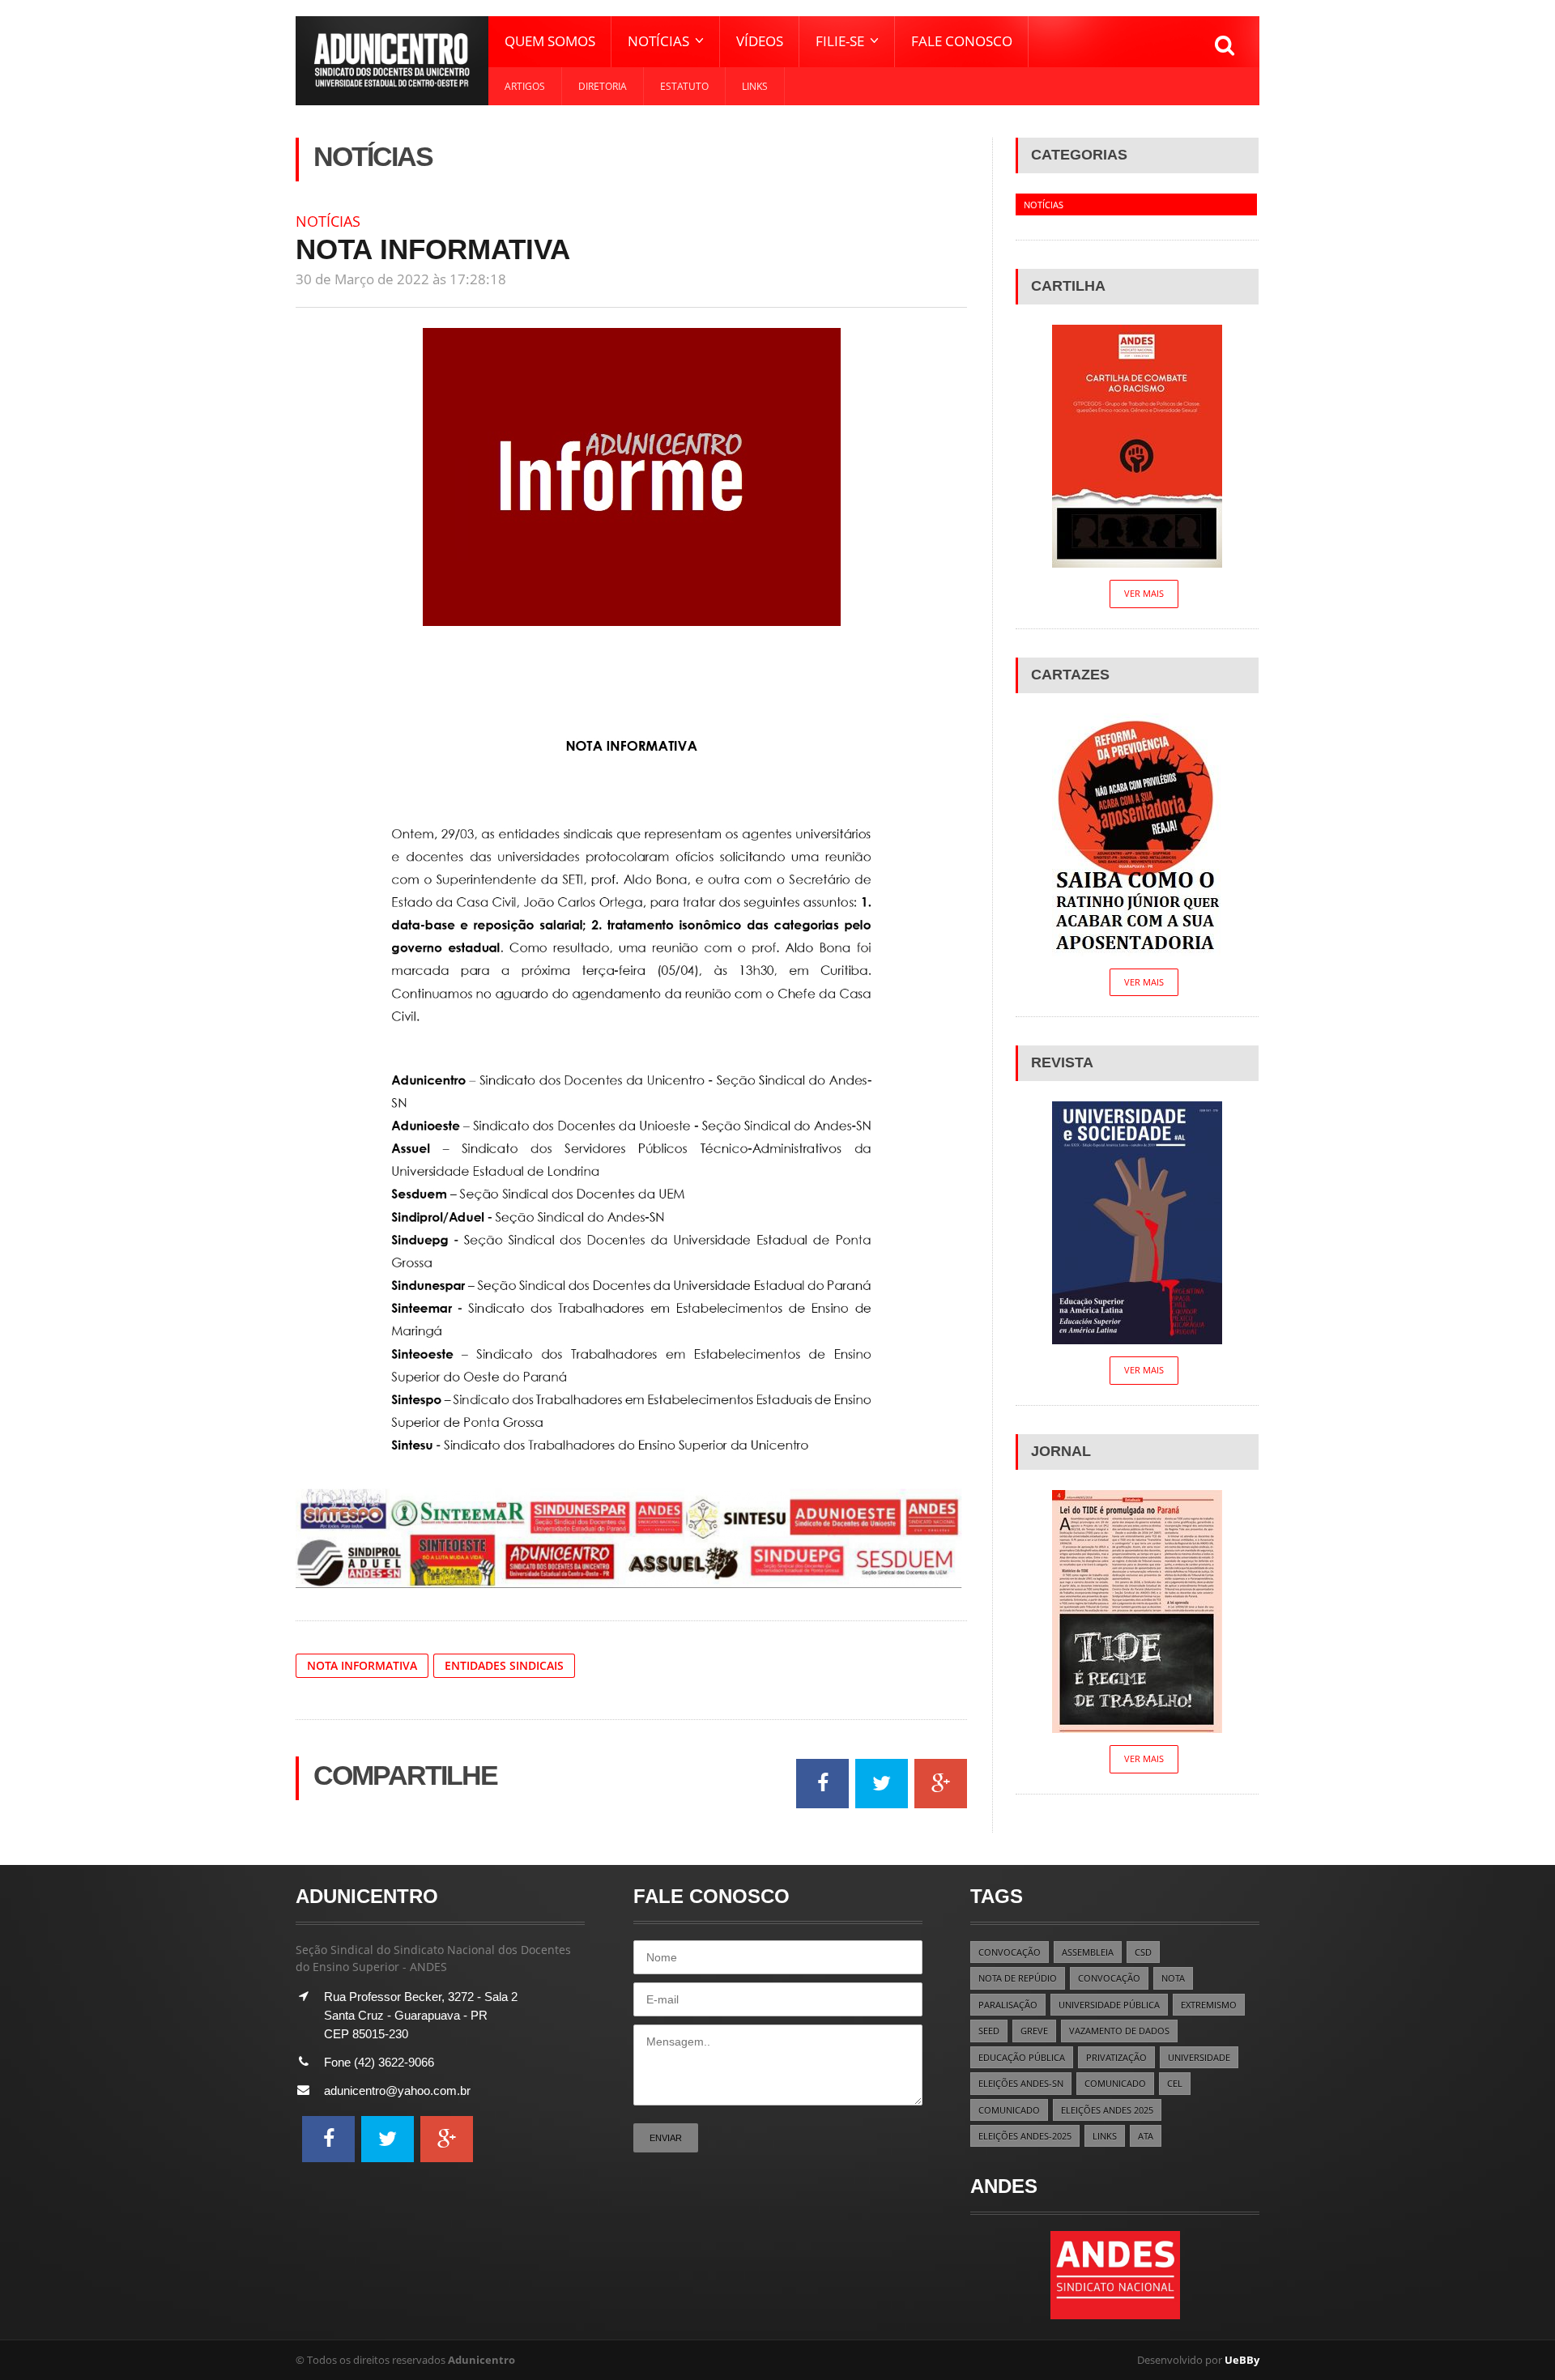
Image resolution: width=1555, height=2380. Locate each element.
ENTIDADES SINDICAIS (504, 1665)
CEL (1175, 2083)
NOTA (1173, 1978)
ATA (1146, 2136)
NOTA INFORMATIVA (362, 1665)
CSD (1143, 1952)
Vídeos (760, 41)
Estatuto (684, 86)
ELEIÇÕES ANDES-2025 (1025, 2136)
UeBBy (1242, 2360)
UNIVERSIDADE (1199, 2057)
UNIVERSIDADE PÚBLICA (1109, 2005)
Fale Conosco (962, 41)
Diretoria (603, 86)
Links (755, 86)
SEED (989, 2031)
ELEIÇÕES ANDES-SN (1021, 2083)
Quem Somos (550, 41)
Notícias (328, 221)
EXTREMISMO (1209, 2005)
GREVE (1034, 2031)
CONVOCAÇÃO (1010, 1952)
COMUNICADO (1115, 2083)
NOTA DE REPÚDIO (1018, 1978)
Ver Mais (1144, 593)
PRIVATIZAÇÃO (1116, 2057)
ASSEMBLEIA (1088, 1952)
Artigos (525, 86)
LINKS (1105, 2136)
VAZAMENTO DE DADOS (1119, 2031)
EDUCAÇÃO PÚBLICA (1022, 2057)
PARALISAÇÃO (1008, 2005)
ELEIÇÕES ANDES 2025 (1107, 2110)
